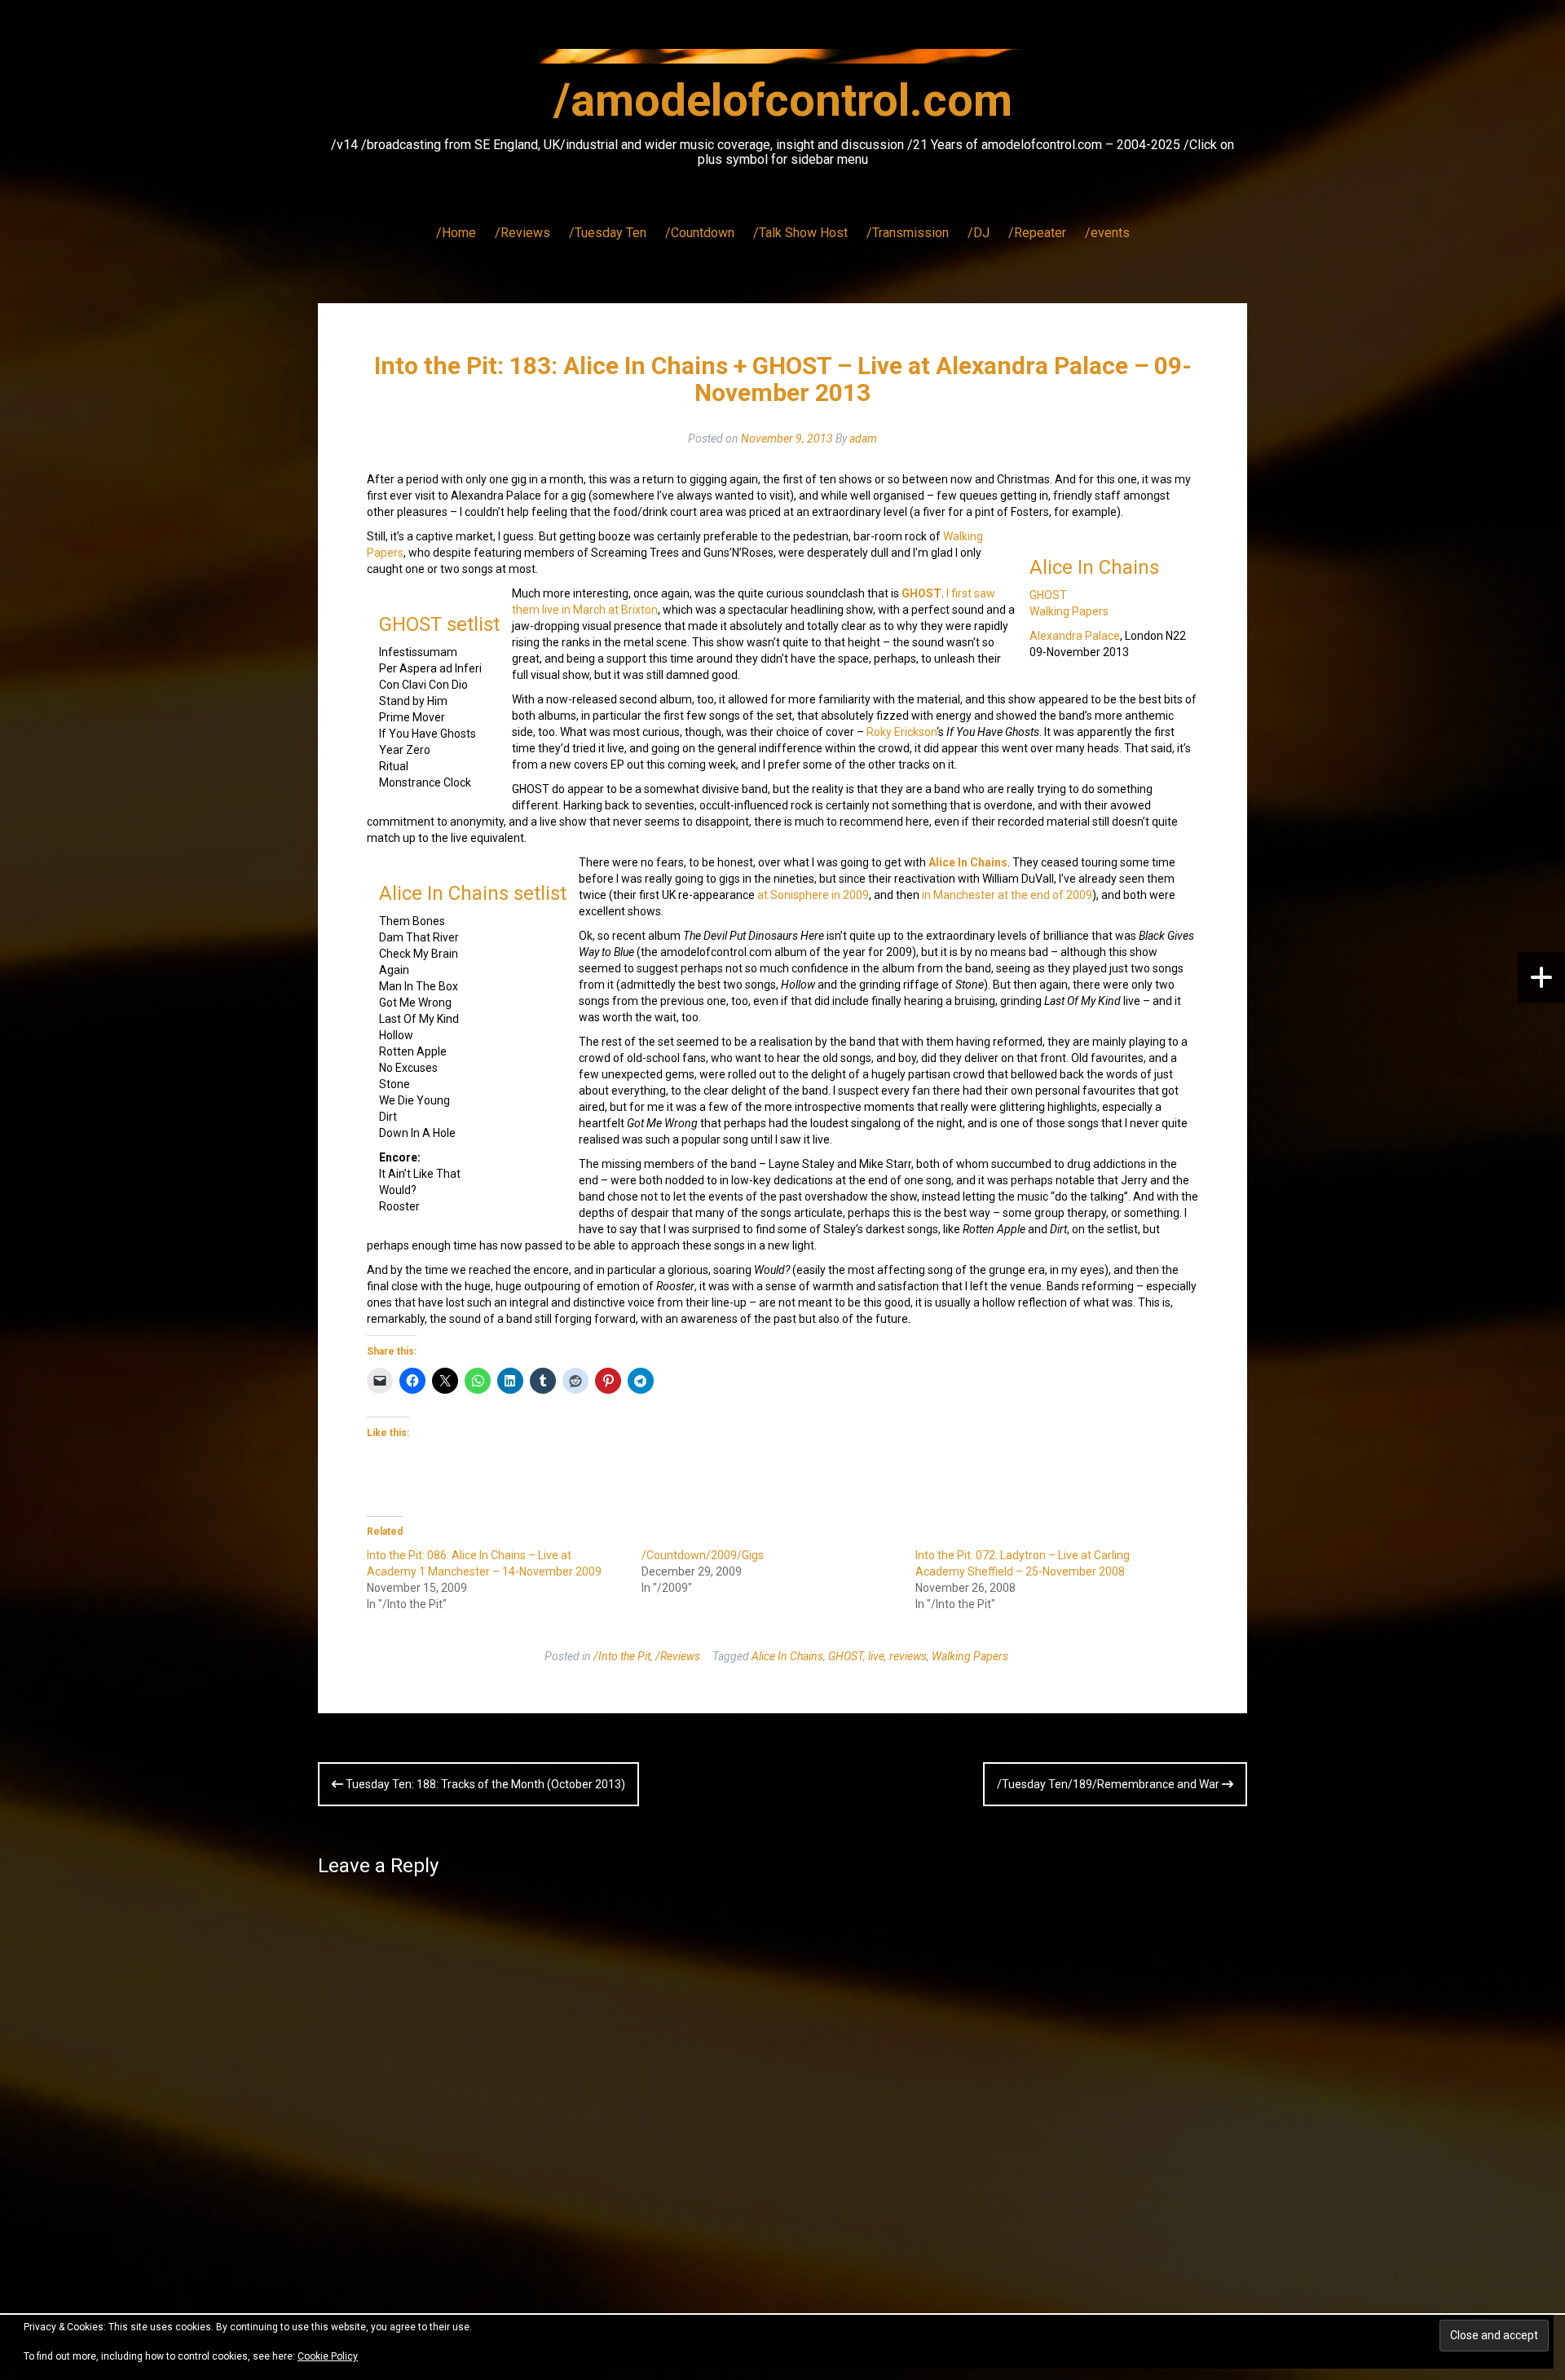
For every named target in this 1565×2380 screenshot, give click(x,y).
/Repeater (1037, 233)
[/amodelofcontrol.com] (782, 61)
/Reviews (522, 233)
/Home (456, 233)
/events (1107, 233)
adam (863, 439)
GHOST (1048, 595)
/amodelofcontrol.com (783, 100)
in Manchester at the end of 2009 (1007, 895)
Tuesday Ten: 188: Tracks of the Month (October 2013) (484, 1784)
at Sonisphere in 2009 (813, 895)
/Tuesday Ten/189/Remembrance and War (1109, 1784)
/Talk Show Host (800, 233)
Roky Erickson (902, 732)
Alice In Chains (1094, 567)
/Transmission (908, 233)
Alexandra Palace (1075, 636)
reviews (908, 1656)
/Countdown (700, 233)
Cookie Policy (328, 2356)
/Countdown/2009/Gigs (703, 1555)
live (876, 1656)
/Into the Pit (622, 1656)
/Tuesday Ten (608, 233)
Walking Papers (1069, 611)
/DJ (979, 233)
